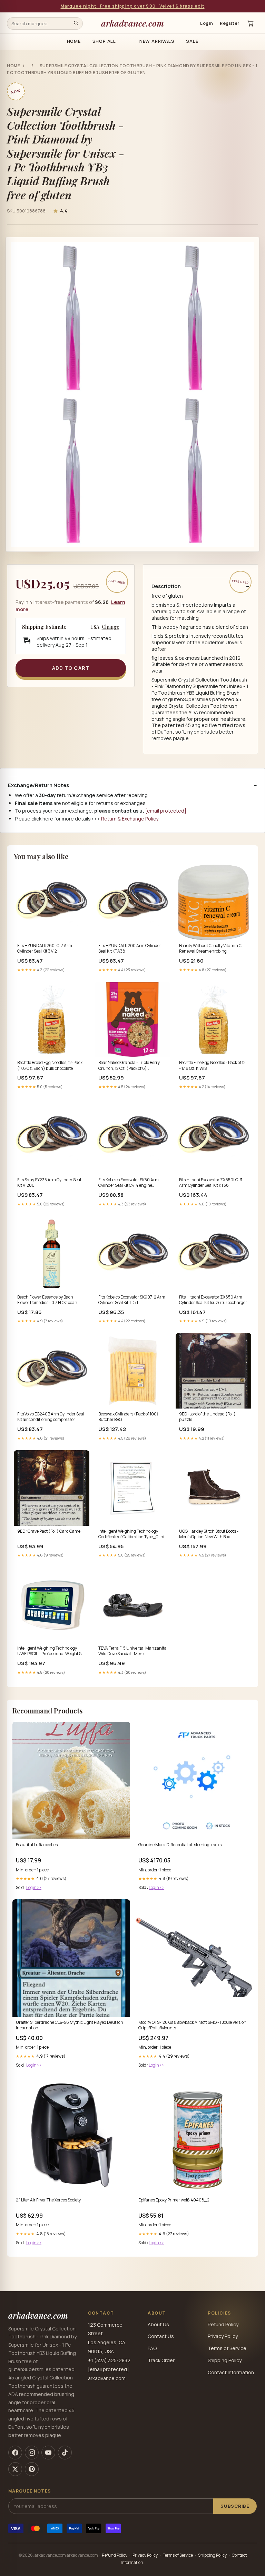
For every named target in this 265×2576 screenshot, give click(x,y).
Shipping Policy (225, 2360)
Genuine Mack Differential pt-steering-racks (180, 1845)
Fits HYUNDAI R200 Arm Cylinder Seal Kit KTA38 (130, 948)
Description (166, 586)
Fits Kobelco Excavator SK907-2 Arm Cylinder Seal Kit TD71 (132, 1300)
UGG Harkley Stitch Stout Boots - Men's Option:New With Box (209, 1534)
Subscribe (235, 2506)
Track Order (161, 2360)
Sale (192, 41)
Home (74, 41)
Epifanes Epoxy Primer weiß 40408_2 (174, 2200)
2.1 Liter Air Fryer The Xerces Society (48, 2200)
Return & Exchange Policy (130, 819)
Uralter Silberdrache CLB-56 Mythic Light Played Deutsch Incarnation (70, 2025)
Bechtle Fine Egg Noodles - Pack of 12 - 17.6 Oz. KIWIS (212, 1065)
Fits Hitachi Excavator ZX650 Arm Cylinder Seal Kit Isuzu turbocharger (213, 1300)
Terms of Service (227, 2348)
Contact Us (161, 2336)
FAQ (152, 2348)
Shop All (104, 41)
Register (230, 23)
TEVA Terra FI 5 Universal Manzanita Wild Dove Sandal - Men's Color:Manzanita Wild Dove (132, 1651)
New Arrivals (157, 41)
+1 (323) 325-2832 (109, 2360)
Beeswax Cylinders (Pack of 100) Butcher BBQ (128, 1417)
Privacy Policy (223, 2336)
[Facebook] (15, 2453)
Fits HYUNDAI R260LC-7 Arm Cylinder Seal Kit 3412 (45, 948)
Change (111, 627)
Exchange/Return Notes (38, 785)
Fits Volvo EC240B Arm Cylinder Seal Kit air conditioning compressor (51, 1417)
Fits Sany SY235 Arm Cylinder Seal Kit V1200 (49, 1183)
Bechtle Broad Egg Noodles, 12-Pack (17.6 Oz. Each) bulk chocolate (50, 1065)
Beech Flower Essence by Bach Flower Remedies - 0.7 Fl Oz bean (47, 1300)
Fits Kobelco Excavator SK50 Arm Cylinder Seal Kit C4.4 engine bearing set (129, 1183)
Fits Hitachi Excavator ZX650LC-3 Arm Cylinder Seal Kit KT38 (211, 1183)
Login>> (34, 1887)
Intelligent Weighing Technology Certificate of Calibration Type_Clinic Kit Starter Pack (132, 1534)
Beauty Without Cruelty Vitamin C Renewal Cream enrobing (210, 948)
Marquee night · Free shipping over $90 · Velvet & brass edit (133, 6)
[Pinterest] (32, 2469)
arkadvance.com (132, 23)
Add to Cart (71, 668)
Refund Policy (223, 2324)
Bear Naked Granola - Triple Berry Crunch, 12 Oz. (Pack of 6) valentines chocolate (129, 1066)
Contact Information (231, 2372)
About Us (158, 2324)
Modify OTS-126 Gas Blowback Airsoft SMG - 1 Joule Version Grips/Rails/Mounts (192, 2025)
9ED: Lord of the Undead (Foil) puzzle (207, 1417)
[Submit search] (76, 23)
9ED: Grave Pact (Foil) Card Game (49, 1531)
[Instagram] (32, 2453)
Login (207, 23)
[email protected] (166, 811)
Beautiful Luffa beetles (37, 1845)
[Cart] (251, 23)
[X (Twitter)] (15, 2469)
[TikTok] (65, 2453)
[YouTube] (48, 2453)
